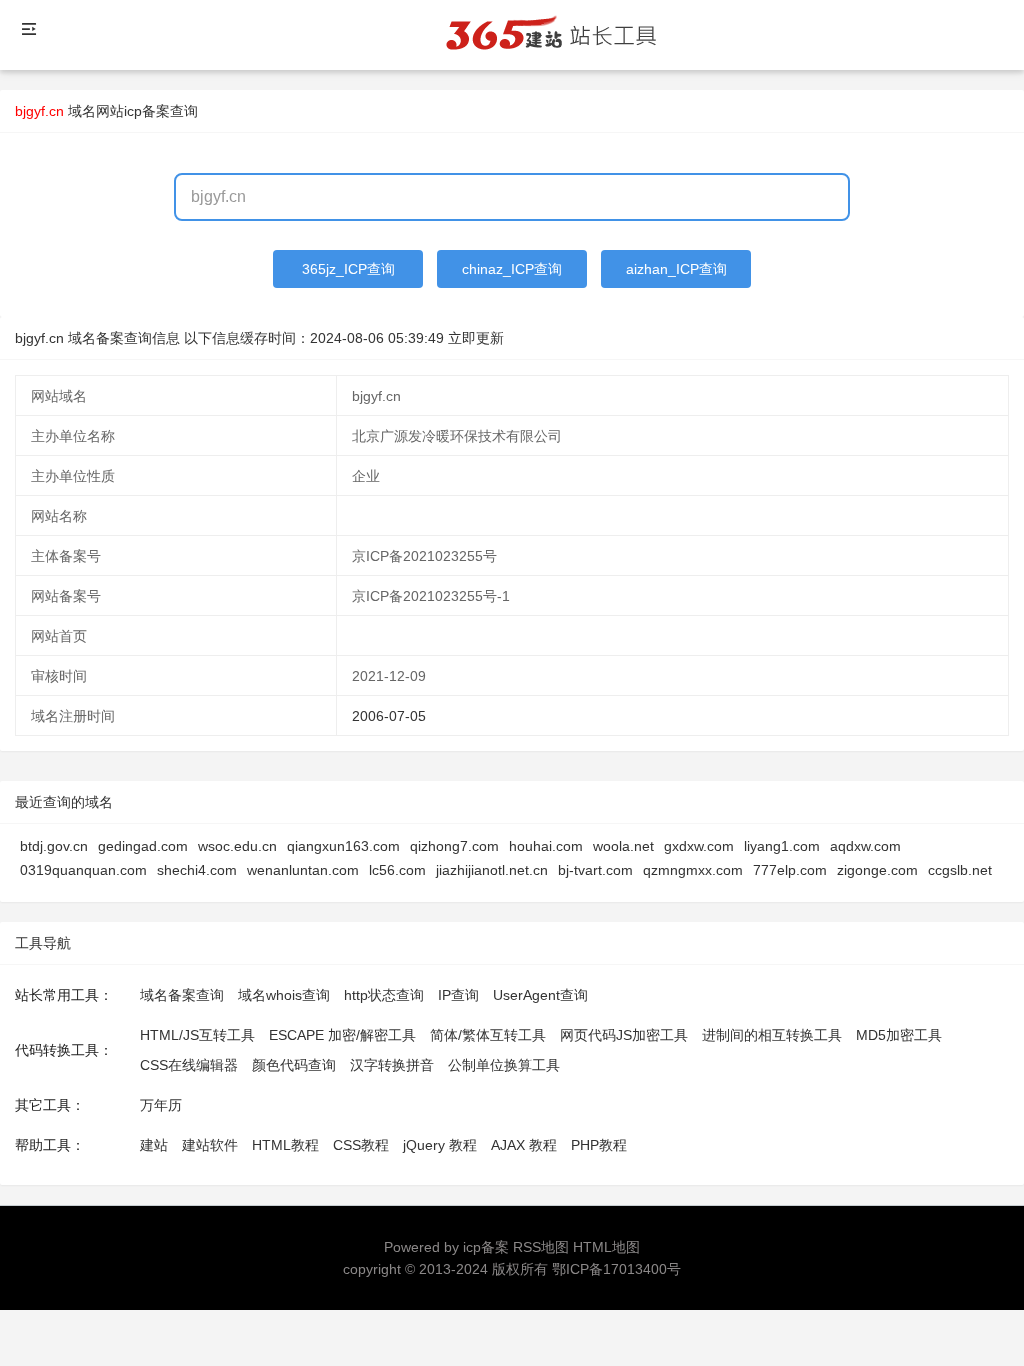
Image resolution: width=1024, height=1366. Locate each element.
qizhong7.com (454, 846)
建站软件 (210, 1145)
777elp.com (790, 870)
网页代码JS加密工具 (624, 1035)
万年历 (161, 1105)
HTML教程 (285, 1145)
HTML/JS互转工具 (197, 1035)
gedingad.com (143, 846)
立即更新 (476, 338)
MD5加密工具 (899, 1035)
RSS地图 (541, 1247)
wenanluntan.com (303, 870)
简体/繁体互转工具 (488, 1035)
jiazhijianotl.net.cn (492, 870)
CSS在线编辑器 (189, 1065)
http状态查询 (384, 995)
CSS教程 (361, 1145)
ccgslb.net (960, 870)
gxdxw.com (699, 846)
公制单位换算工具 (504, 1065)
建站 (154, 1145)
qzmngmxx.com (693, 870)
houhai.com (546, 846)
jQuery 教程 (440, 1145)
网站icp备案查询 (147, 111)
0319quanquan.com (83, 870)
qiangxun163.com (343, 846)
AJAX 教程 (524, 1145)
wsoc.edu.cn (237, 846)
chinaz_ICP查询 (512, 269)
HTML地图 (606, 1247)
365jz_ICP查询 (348, 269)
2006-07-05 (389, 716)
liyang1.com (782, 846)
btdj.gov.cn (54, 846)
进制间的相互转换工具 (772, 1035)
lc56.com (397, 870)
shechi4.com (197, 870)
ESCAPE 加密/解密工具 (342, 1035)
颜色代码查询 (294, 1065)
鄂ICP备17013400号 (616, 1269)
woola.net (623, 846)
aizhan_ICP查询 (676, 269)
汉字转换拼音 (392, 1065)
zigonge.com (877, 870)
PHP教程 (599, 1145)
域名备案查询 (182, 995)
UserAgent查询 (540, 995)
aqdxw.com (865, 846)
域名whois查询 (284, 995)
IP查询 (458, 995)
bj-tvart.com (595, 870)
